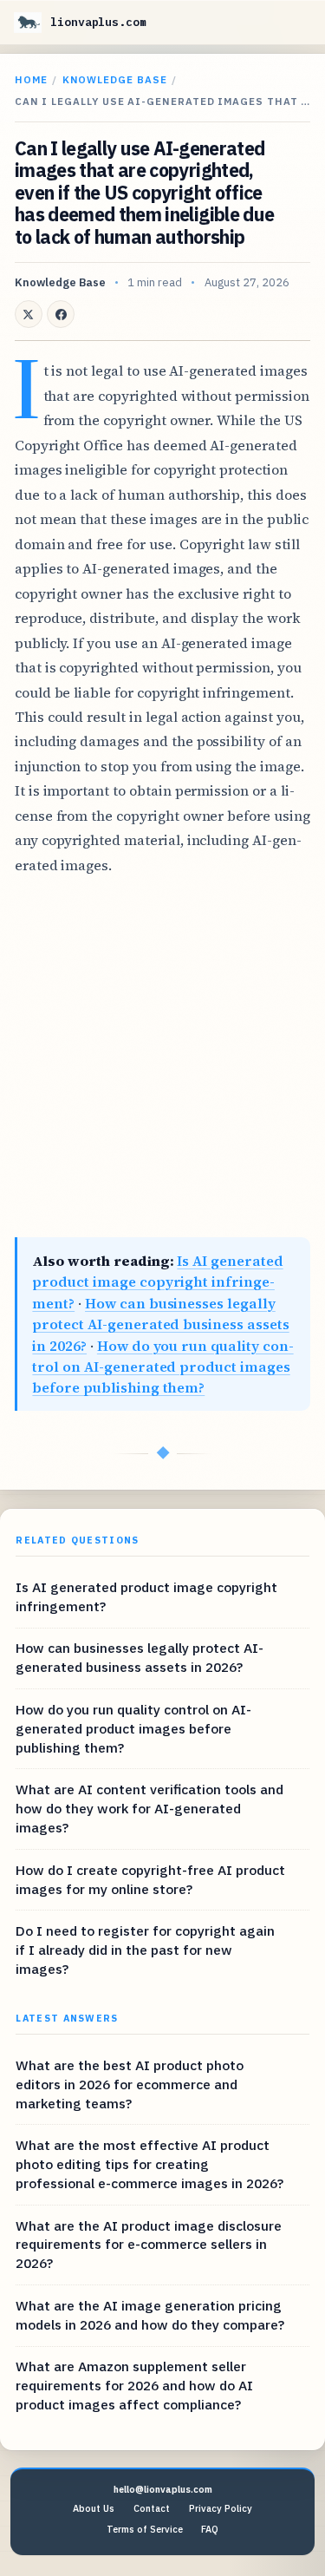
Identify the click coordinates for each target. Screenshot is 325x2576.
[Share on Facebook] (61, 314)
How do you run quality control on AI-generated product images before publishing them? (162, 1367)
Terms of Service (145, 2529)
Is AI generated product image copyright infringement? (157, 1282)
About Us (94, 2508)
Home (31, 79)
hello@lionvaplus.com (163, 2489)
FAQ (210, 2529)
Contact (152, 2508)
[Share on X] (29, 314)
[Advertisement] (162, 1057)
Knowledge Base (115, 79)
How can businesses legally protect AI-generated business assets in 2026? (160, 1324)
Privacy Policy (221, 2508)
